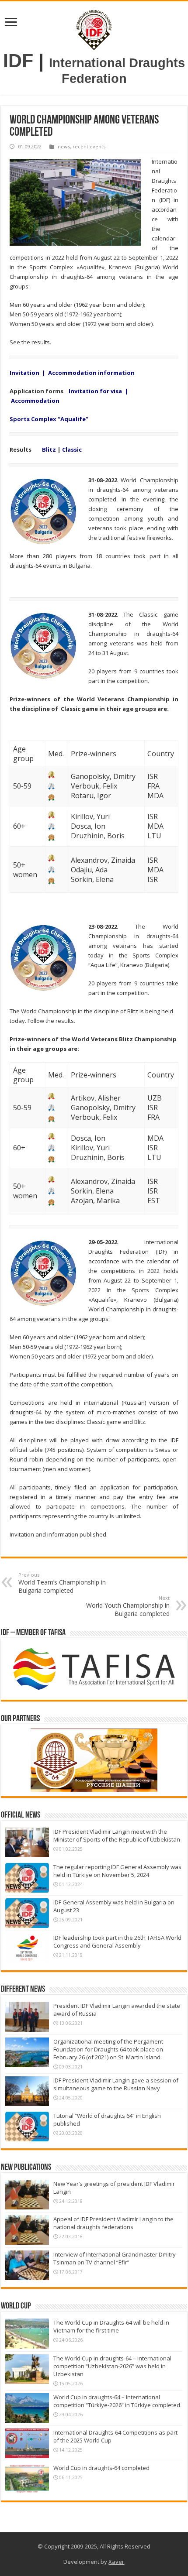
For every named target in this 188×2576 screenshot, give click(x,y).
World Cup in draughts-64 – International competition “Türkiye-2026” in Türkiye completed (117, 2401)
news (64, 146)
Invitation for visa (95, 391)
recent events (89, 146)
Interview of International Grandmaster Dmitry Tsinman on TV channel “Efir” (115, 2258)
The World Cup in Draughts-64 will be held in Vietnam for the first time (111, 2326)
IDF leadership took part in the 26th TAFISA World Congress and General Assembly (117, 1941)
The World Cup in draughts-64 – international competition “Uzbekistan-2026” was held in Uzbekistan (112, 2366)
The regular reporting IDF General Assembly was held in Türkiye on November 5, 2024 (117, 1871)
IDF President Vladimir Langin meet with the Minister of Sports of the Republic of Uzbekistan (117, 1835)
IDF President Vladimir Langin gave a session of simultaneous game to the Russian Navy (116, 2084)
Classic (72, 449)
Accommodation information (91, 373)
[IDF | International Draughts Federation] (94, 28)
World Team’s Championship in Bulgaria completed (62, 1583)
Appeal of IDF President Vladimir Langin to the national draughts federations (113, 2223)
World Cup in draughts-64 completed (101, 2468)
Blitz (49, 449)
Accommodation (35, 401)
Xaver (116, 2562)
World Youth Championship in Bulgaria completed (128, 1606)
